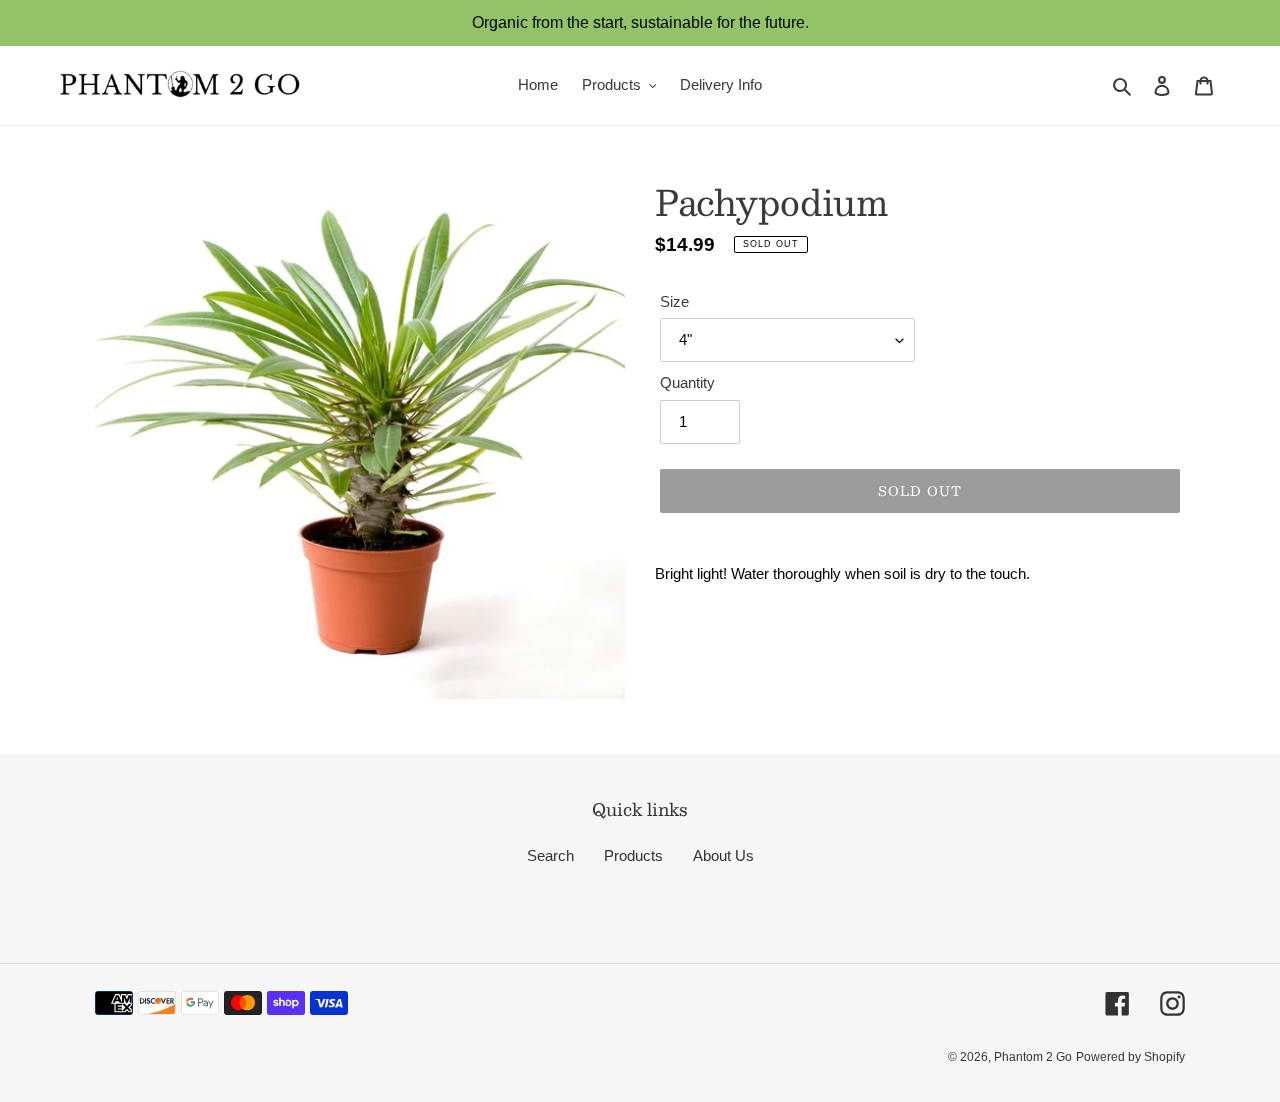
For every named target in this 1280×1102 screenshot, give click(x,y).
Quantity (687, 382)
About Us (723, 855)
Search (550, 855)
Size (674, 301)
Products (633, 855)
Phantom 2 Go (1033, 1057)
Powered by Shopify (1130, 1057)
